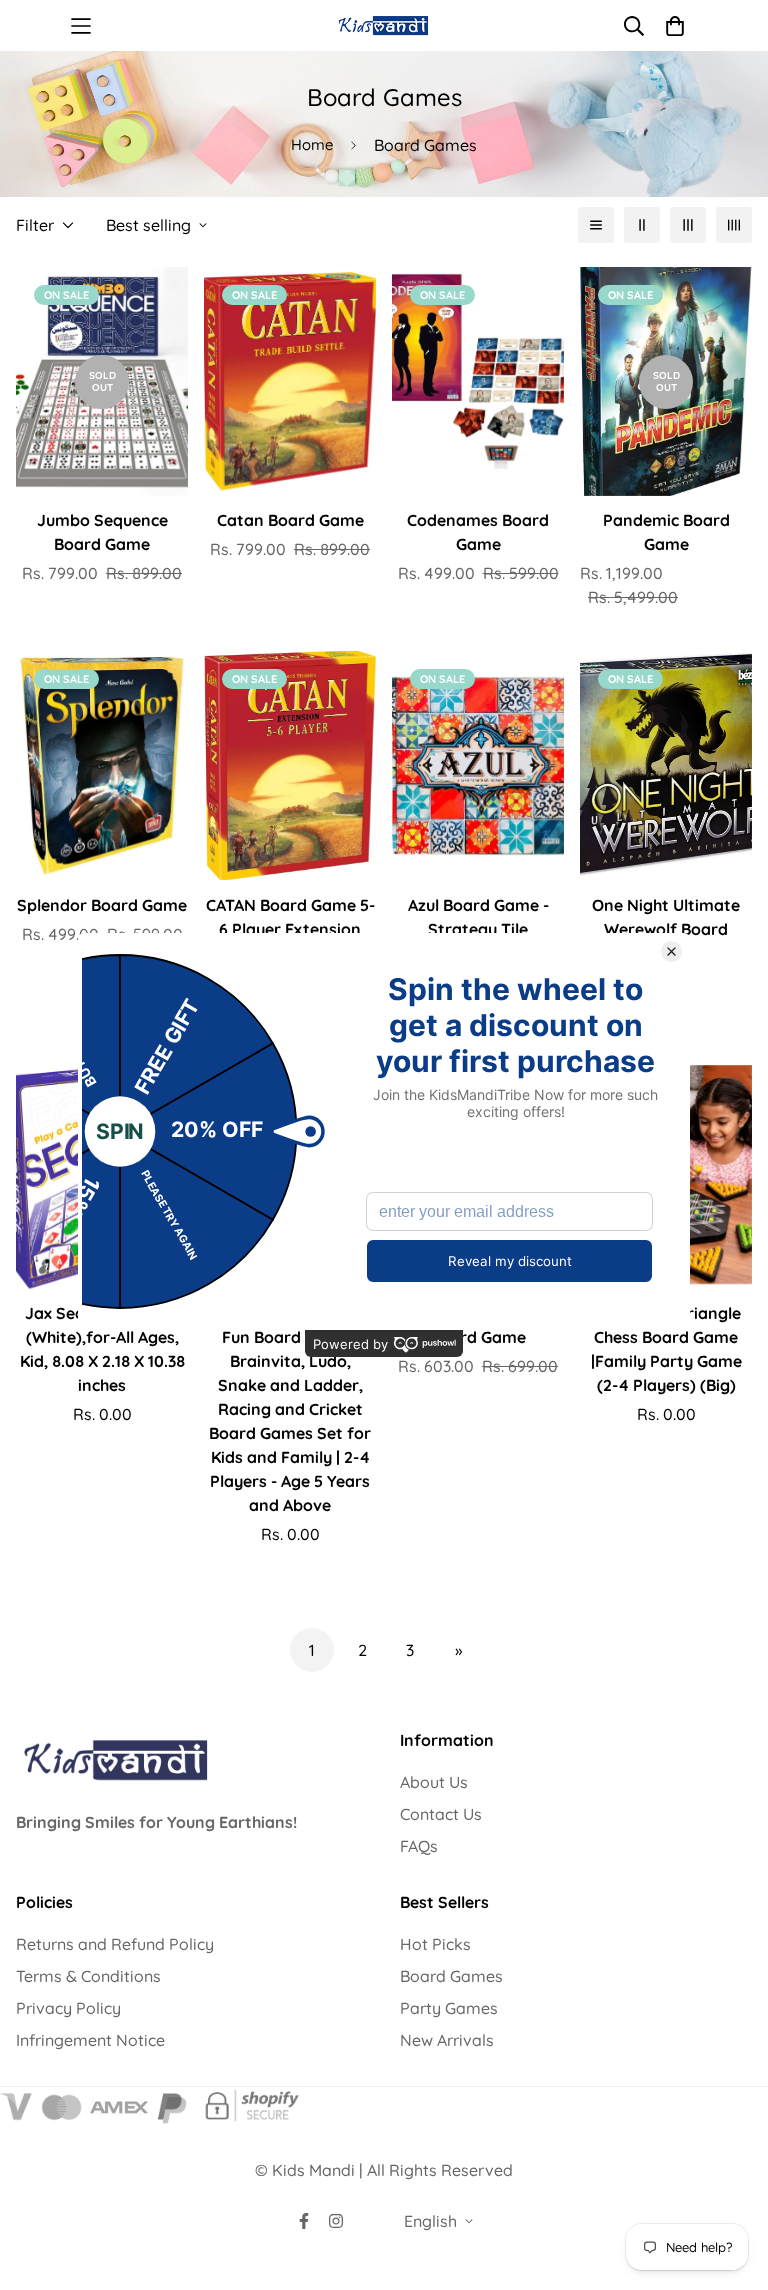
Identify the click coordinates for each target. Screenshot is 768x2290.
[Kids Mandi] (384, 25)
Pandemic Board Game (666, 532)
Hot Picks (435, 1944)
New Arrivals (447, 2040)
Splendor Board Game (102, 905)
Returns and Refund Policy (115, 1944)
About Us (434, 1782)
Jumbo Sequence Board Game (102, 532)
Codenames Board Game (478, 532)
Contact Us (441, 1814)
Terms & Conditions (88, 1976)
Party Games (449, 2008)
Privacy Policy (68, 2008)
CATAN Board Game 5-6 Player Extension (290, 917)
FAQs (419, 1846)
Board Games (451, 1976)
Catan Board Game (290, 520)
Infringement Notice (90, 2040)
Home (312, 144)
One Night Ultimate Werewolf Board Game (666, 929)
